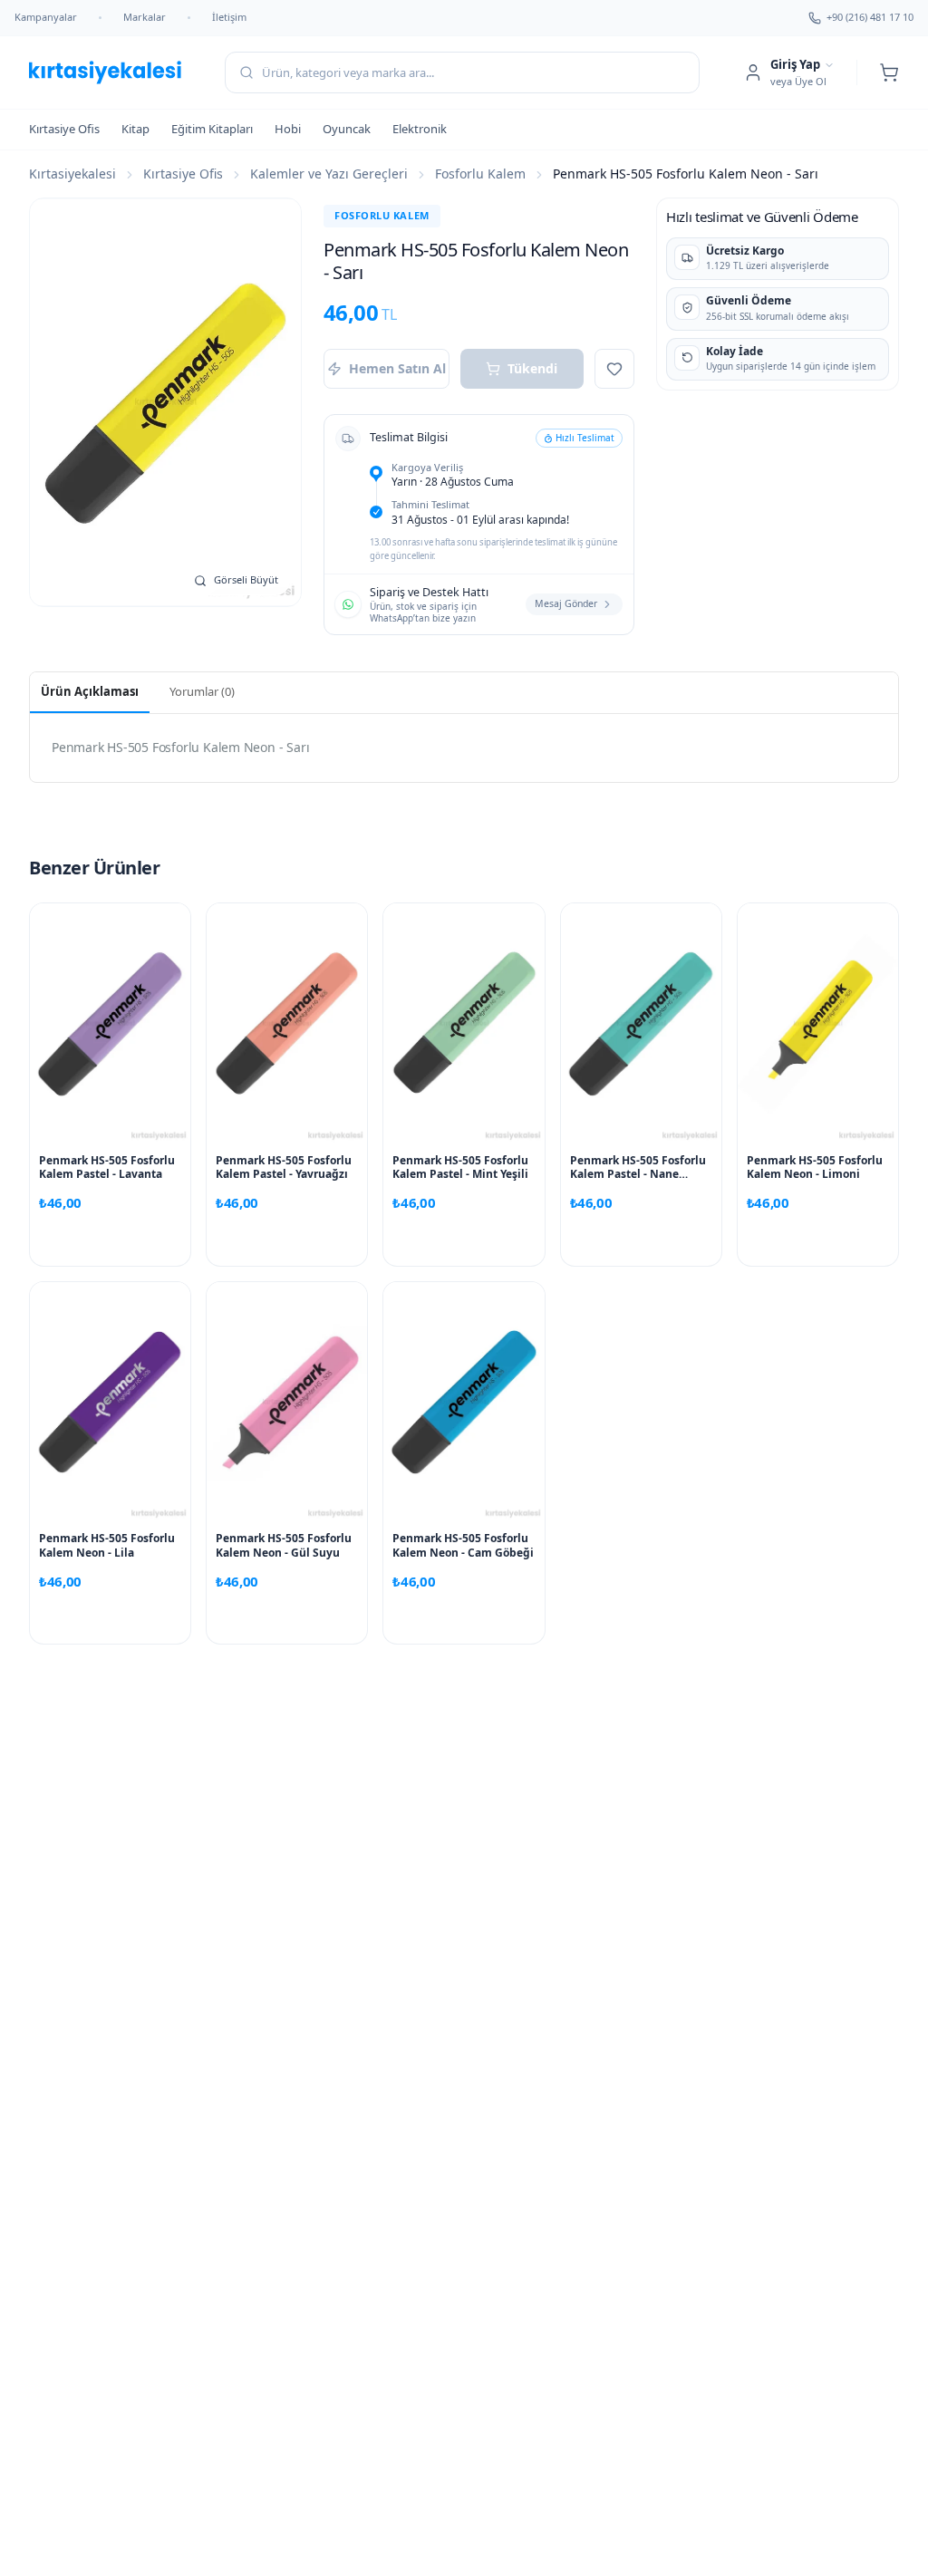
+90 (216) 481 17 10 (870, 17)
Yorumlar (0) (202, 691)
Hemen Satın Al (397, 368)
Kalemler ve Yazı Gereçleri (329, 174)
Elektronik (420, 129)
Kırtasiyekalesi (72, 174)
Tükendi (532, 368)
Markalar (145, 17)
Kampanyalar (46, 17)
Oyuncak (347, 129)
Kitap (135, 129)
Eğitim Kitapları (212, 129)
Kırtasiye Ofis (64, 129)
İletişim (229, 17)
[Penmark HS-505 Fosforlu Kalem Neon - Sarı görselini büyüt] (165, 402)
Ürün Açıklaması (90, 691)
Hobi (288, 129)
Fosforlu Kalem (480, 174)
